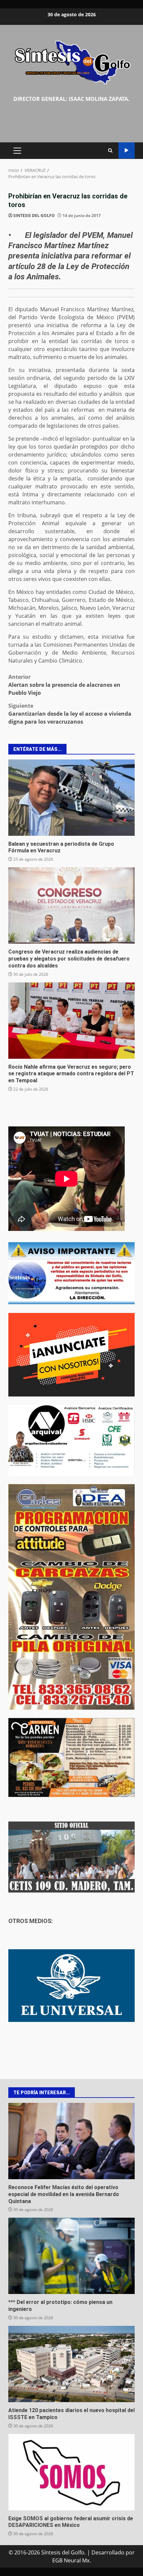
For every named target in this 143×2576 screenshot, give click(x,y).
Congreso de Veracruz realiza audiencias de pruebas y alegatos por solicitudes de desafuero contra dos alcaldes (71, 905)
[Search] (110, 150)
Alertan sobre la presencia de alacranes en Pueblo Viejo (64, 685)
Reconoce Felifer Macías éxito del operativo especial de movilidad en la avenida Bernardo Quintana (71, 2141)
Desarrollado (108, 2552)
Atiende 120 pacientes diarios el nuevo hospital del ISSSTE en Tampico (71, 2364)
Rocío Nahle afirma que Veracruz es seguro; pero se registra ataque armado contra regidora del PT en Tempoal (71, 1021)
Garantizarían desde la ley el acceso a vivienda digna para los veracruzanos (70, 714)
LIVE (127, 150)
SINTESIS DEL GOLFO (34, 215)
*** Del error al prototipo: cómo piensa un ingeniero (71, 2256)
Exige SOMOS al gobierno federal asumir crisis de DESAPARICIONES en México (71, 2472)
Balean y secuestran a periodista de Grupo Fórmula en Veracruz (71, 798)
